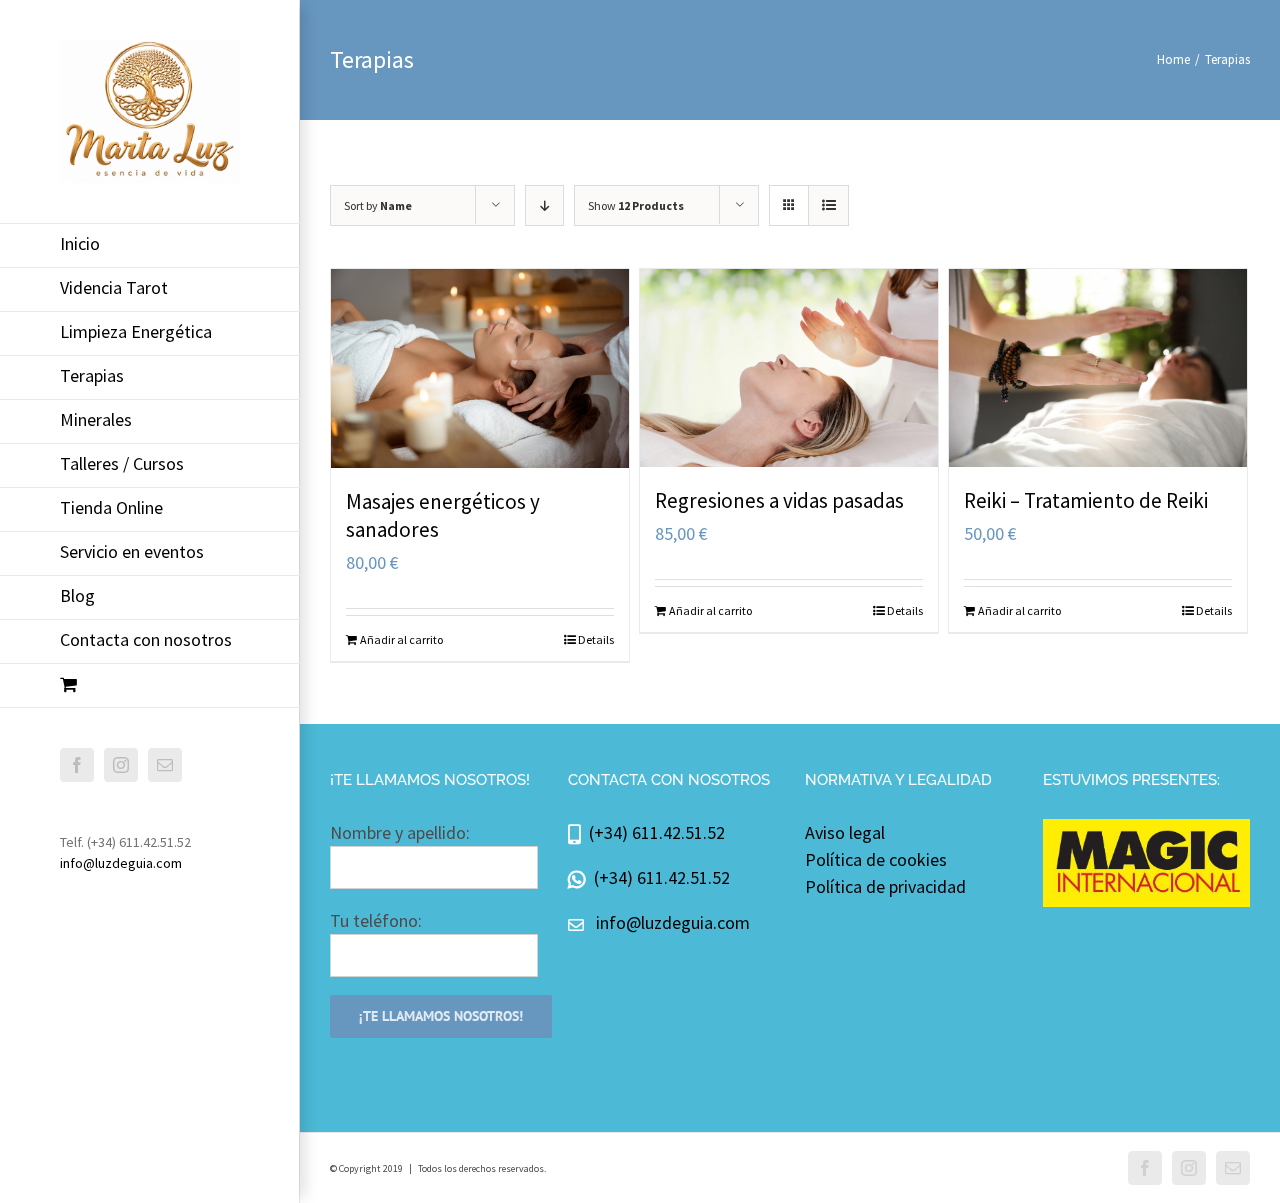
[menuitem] (150, 245)
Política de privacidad (885, 886)
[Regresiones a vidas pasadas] (789, 368)
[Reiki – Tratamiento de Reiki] (1098, 368)
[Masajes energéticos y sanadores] (480, 368)
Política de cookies (876, 859)
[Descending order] (544, 205)
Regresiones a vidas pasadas (779, 500)
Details (596, 639)
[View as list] (828, 205)
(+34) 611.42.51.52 (653, 832)
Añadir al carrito (401, 639)
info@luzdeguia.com (121, 863)
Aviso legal (845, 832)
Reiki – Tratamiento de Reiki (1086, 500)
